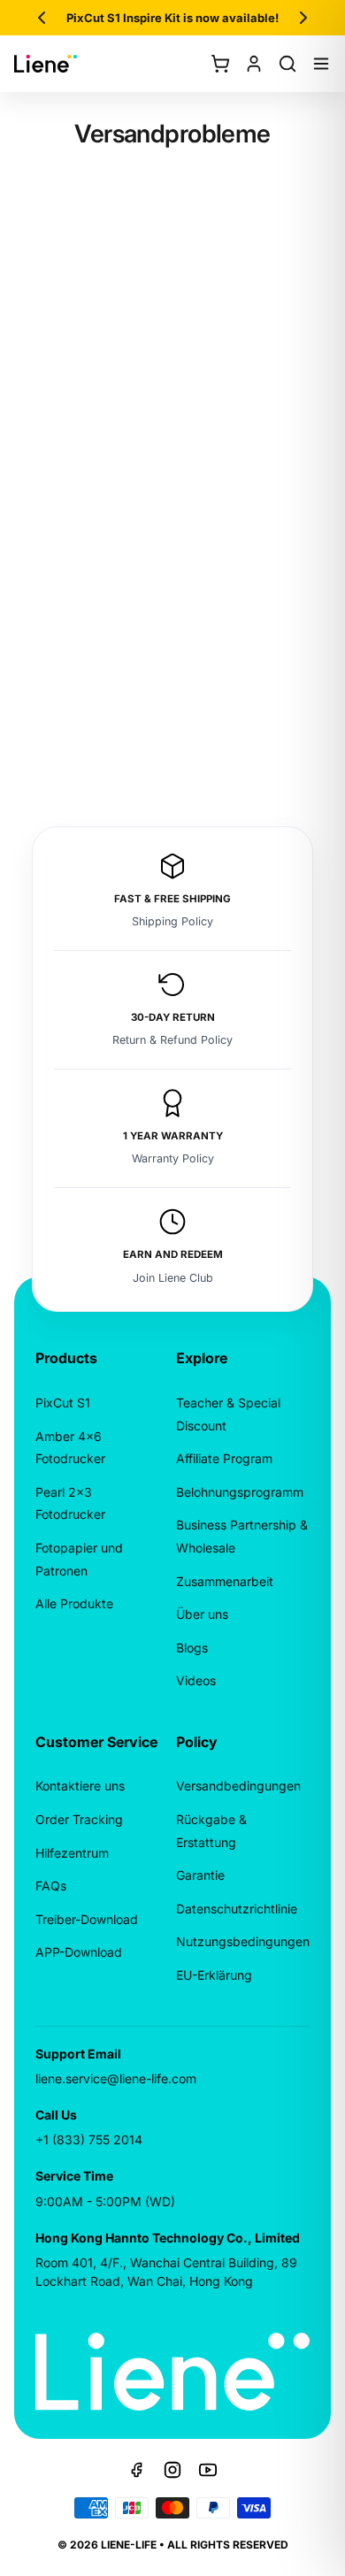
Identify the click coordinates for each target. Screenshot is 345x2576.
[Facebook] (137, 2470)
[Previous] (42, 18)
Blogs (192, 1648)
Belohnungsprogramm (240, 1492)
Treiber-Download (87, 1919)
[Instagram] (172, 2470)
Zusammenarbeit (225, 1581)
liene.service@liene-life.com (116, 2078)
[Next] (303, 18)
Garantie (200, 1875)
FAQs (51, 1886)
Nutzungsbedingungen (243, 1941)
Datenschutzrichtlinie (237, 1909)
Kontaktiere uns (80, 1786)
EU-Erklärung (214, 1975)
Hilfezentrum (72, 1853)
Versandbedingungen (238, 1786)
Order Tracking (79, 1819)
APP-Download (79, 1952)
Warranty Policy (173, 1158)
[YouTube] (208, 2470)
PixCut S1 (63, 1403)
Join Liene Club (173, 1278)
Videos (196, 1680)
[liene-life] (46, 64)
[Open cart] (220, 64)
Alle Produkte (74, 1603)
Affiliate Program (224, 1458)
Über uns (202, 1614)
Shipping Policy (172, 921)
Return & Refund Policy (172, 1040)
